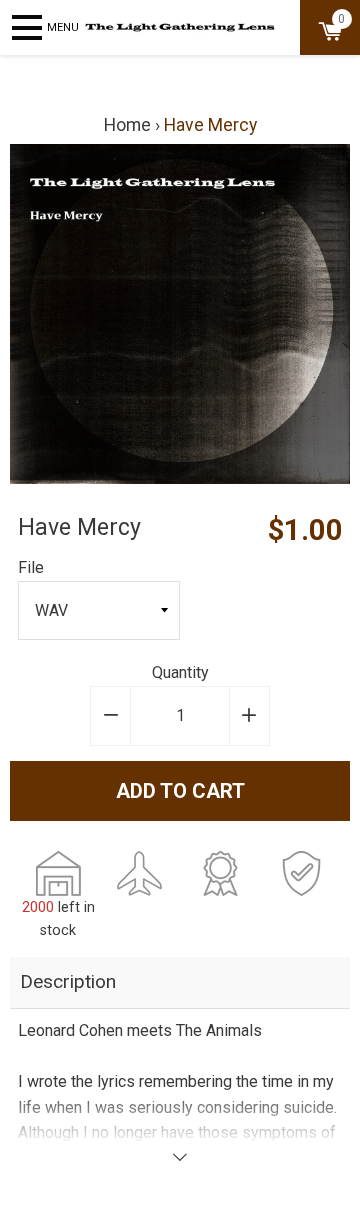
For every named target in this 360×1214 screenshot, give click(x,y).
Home (127, 125)
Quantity (180, 672)
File (31, 567)
